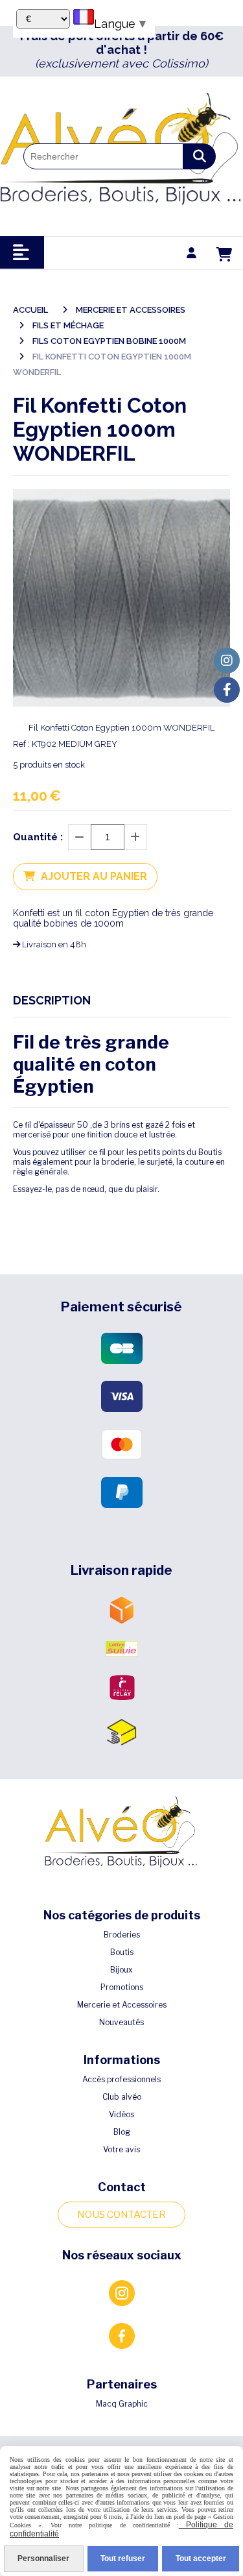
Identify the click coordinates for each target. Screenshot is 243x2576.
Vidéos (121, 2114)
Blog (122, 2132)
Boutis (122, 1952)
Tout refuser (123, 2558)
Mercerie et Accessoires (122, 2005)
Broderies (122, 1935)
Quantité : (38, 837)
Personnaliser (43, 2558)
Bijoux (121, 1970)
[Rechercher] (200, 156)
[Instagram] (227, 661)
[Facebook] (227, 690)
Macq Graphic (122, 2404)
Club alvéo (122, 2097)
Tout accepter (201, 2558)
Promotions (122, 1987)
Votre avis (121, 2149)
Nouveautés (121, 2022)
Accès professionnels (121, 2079)
